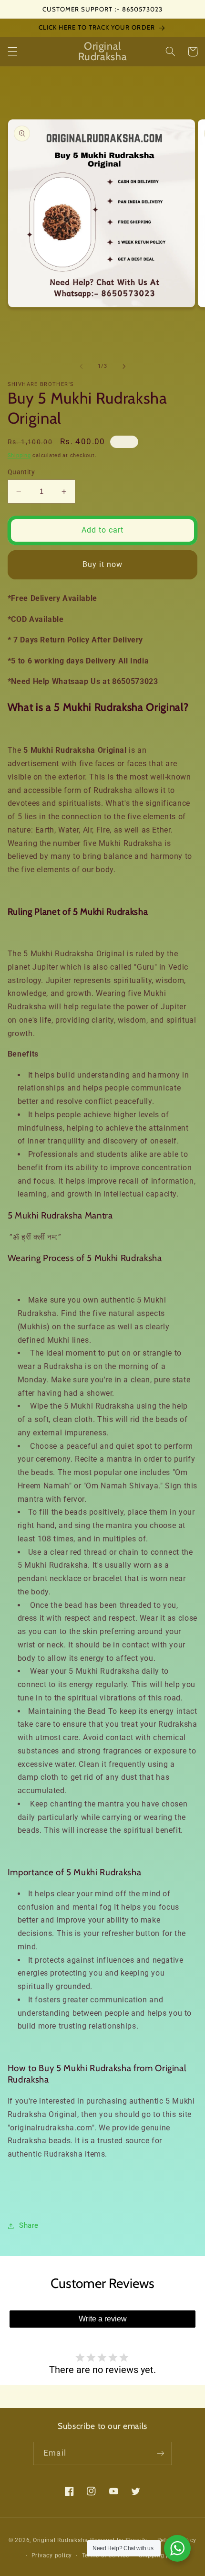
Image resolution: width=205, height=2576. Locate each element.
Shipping (19, 455)
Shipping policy (161, 2555)
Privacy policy (52, 2555)
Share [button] (29, 2225)
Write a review (103, 2319)
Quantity (21, 472)
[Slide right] (124, 366)
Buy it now (103, 564)
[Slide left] (81, 366)
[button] (12, 52)
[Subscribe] (160, 2453)
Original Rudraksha (61, 2540)
